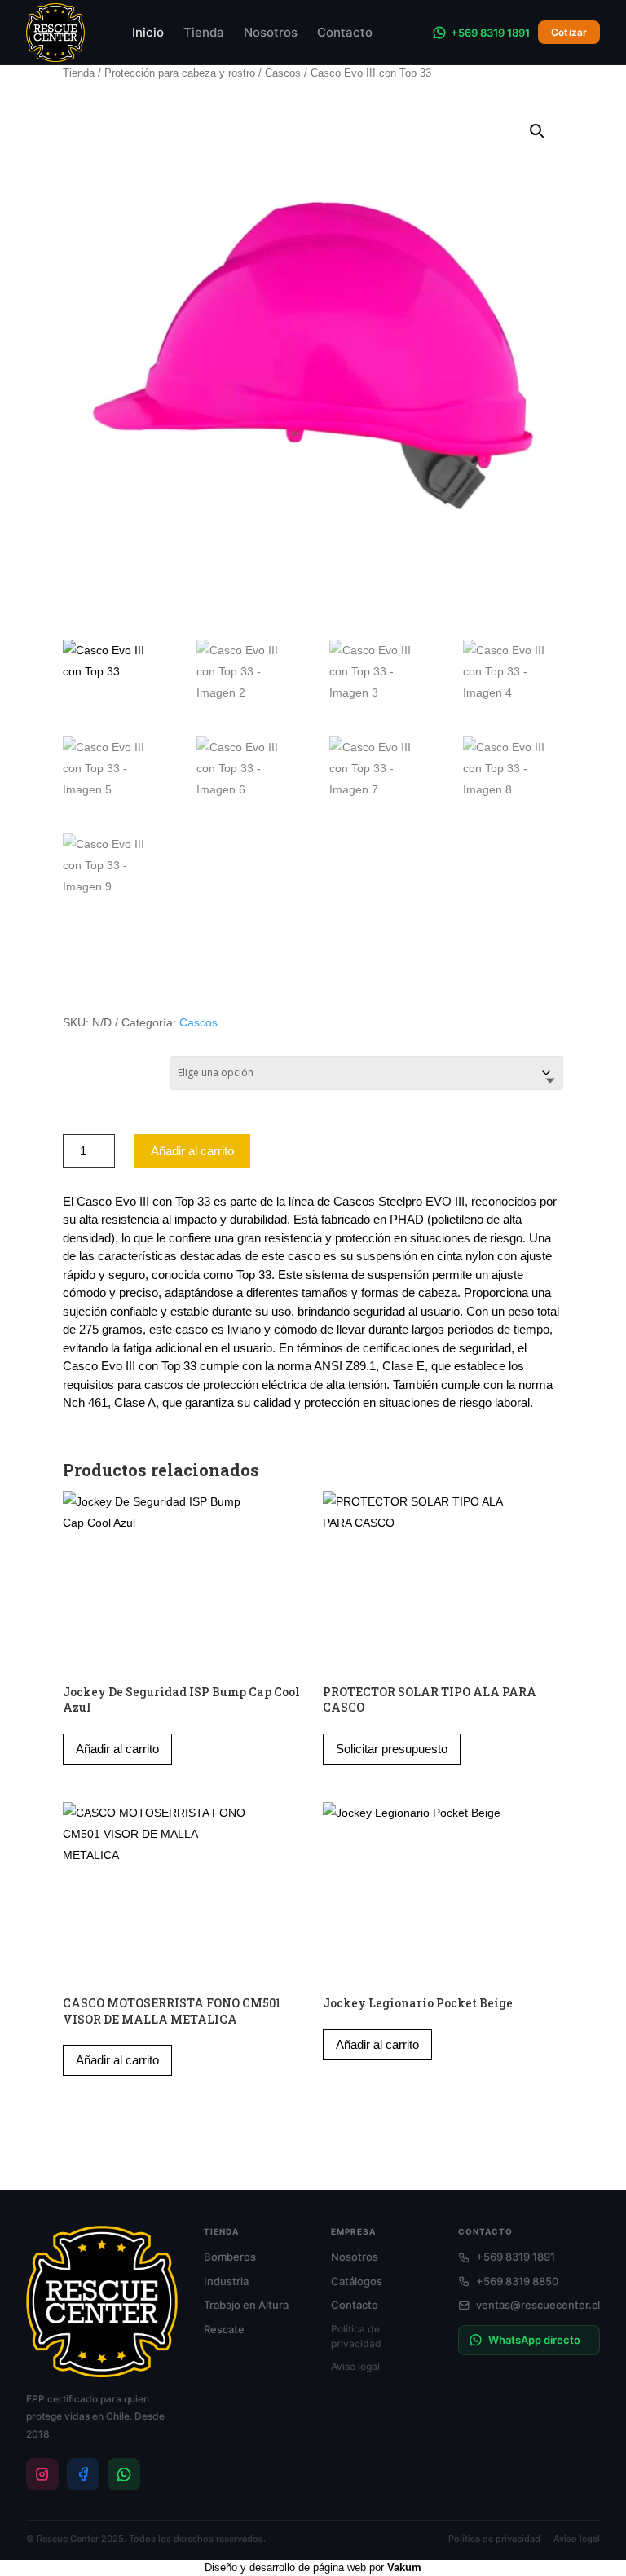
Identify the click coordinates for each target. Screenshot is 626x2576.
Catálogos (357, 2281)
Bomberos (230, 2257)
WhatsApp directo (534, 2340)
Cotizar (569, 32)
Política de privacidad (356, 2336)
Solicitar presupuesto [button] (392, 1749)
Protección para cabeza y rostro (180, 73)
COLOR (81, 1068)
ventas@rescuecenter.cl (538, 2305)
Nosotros (271, 32)
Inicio (148, 32)
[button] (537, 131)
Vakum (404, 2567)
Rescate (224, 2329)
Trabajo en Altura (246, 2305)
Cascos (283, 73)
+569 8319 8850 (517, 2281)
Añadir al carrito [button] (117, 1749)
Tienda (204, 32)
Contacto (345, 32)
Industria (226, 2281)
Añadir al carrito (192, 1151)
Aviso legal (355, 2366)
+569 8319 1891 (490, 33)
